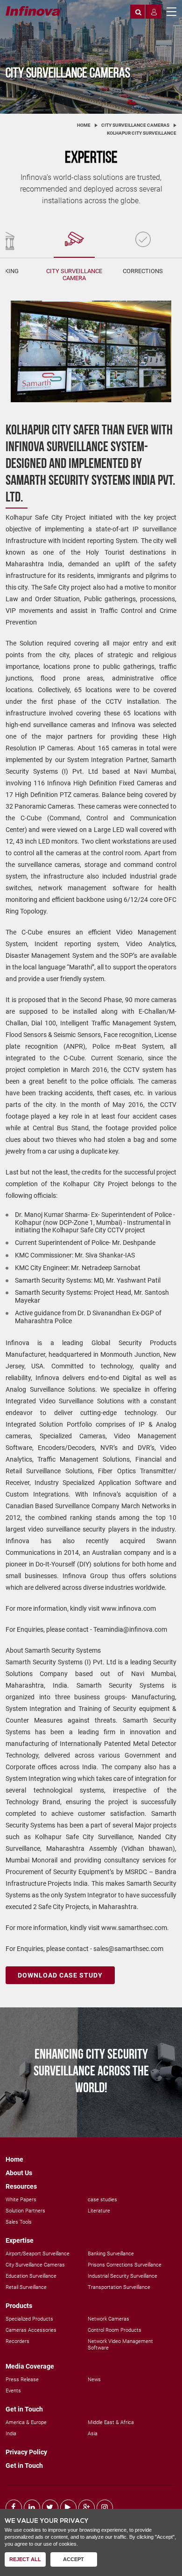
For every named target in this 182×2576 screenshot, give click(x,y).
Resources (21, 2186)
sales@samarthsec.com (128, 1949)
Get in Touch (24, 2409)
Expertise (20, 2240)
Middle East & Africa (111, 2422)
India (11, 2434)
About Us (19, 2173)
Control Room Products (115, 2330)
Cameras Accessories (31, 2330)
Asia (93, 2434)
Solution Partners (25, 2211)
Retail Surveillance (26, 2287)
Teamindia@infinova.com (130, 1629)
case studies (102, 2200)
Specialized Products (29, 2319)
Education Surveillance (31, 2276)
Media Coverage (30, 2366)
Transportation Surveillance (119, 2287)
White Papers (21, 2200)
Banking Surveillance (111, 2254)
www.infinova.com (129, 1608)
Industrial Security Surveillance (122, 2276)
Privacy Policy (26, 2452)
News (94, 2380)
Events (13, 2391)
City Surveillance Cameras (135, 125)
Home (84, 125)
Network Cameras (108, 2319)
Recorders (17, 2341)
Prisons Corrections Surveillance (125, 2265)
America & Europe (26, 2422)
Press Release (22, 2380)
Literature (99, 2211)
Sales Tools (19, 2222)
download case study (60, 1975)
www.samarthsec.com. (135, 1928)
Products (19, 2306)
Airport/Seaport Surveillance (38, 2254)
